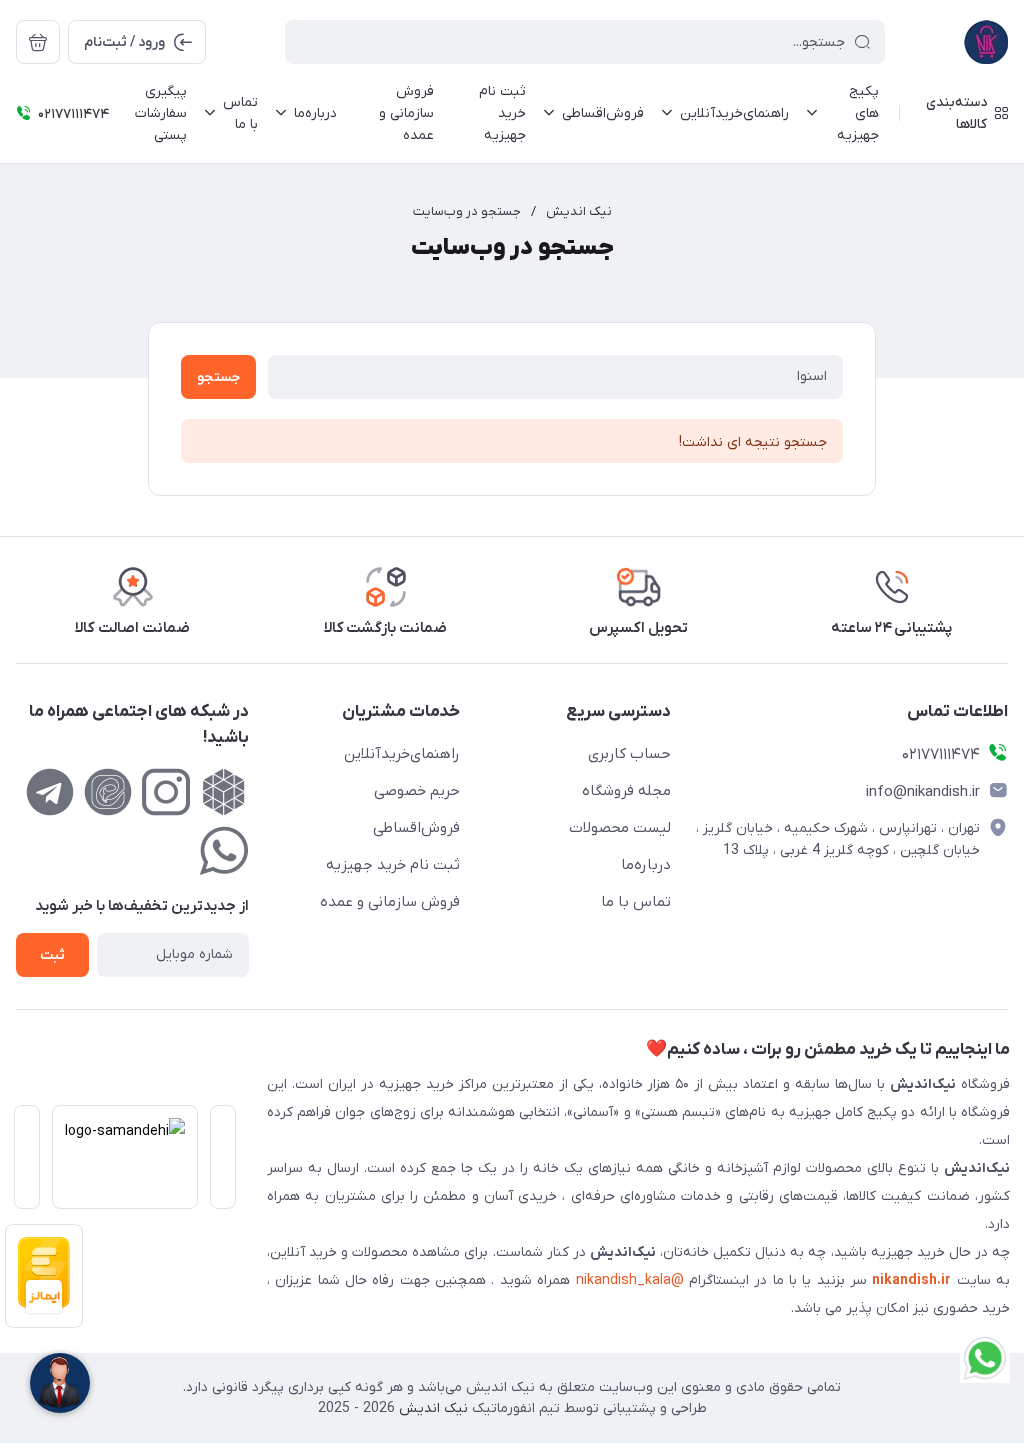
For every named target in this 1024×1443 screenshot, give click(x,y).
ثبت (52, 955)
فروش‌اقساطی (416, 828)
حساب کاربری (629, 754)
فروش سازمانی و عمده (390, 902)
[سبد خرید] (38, 42)
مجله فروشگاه (626, 791)
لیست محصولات (620, 828)
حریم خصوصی (417, 791)
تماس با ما (636, 902)
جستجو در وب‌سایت (467, 211)
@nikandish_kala (630, 1280)
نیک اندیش (579, 211)
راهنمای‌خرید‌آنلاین (402, 754)
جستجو (218, 377)
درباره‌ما (646, 865)
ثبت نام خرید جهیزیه (393, 865)
